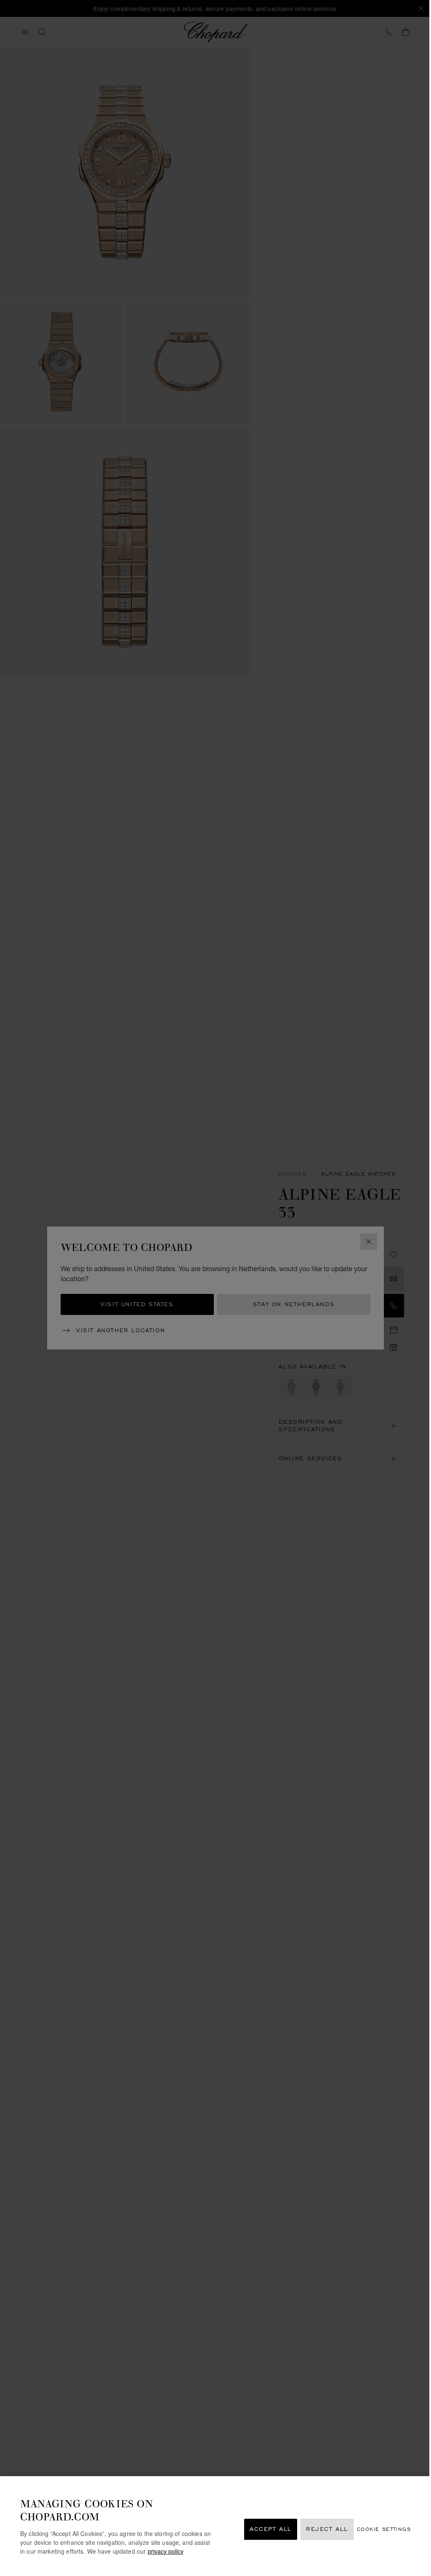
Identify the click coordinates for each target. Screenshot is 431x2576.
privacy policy (166, 2551)
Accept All (271, 2529)
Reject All (327, 2529)
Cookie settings (384, 2529)
